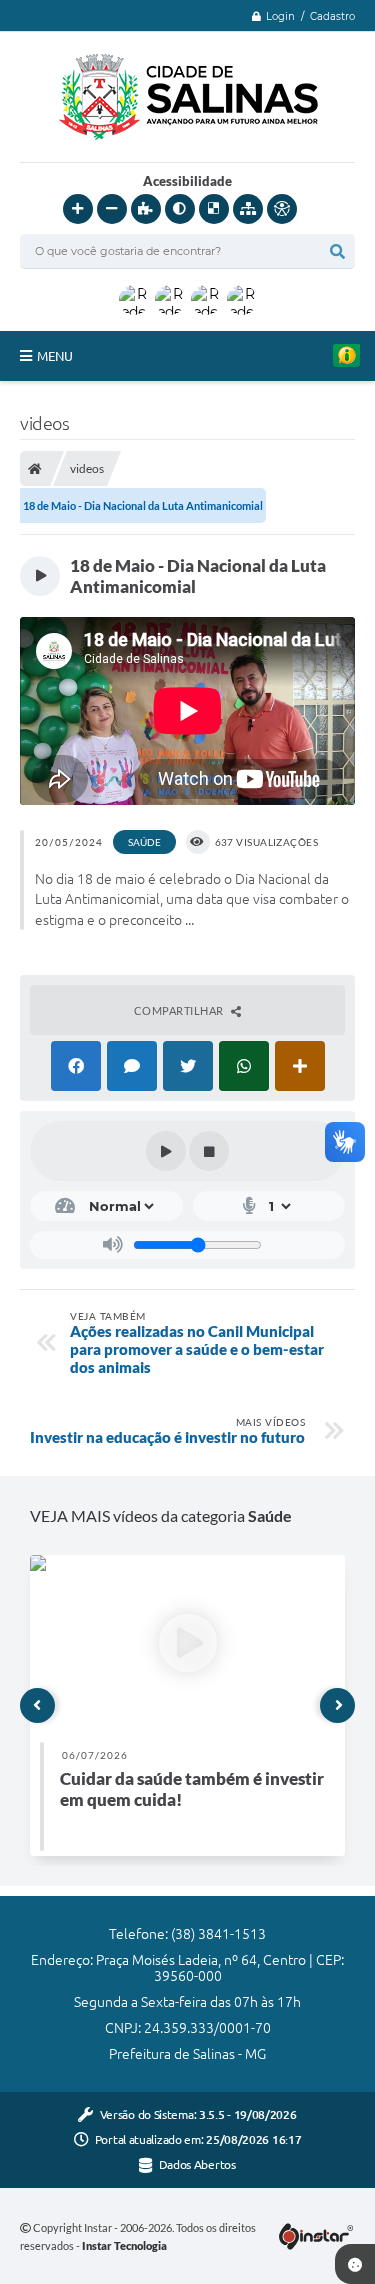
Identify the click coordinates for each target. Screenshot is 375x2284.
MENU (55, 356)
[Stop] (209, 1151)
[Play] (166, 1151)
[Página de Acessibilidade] (282, 209)
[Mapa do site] (248, 209)
